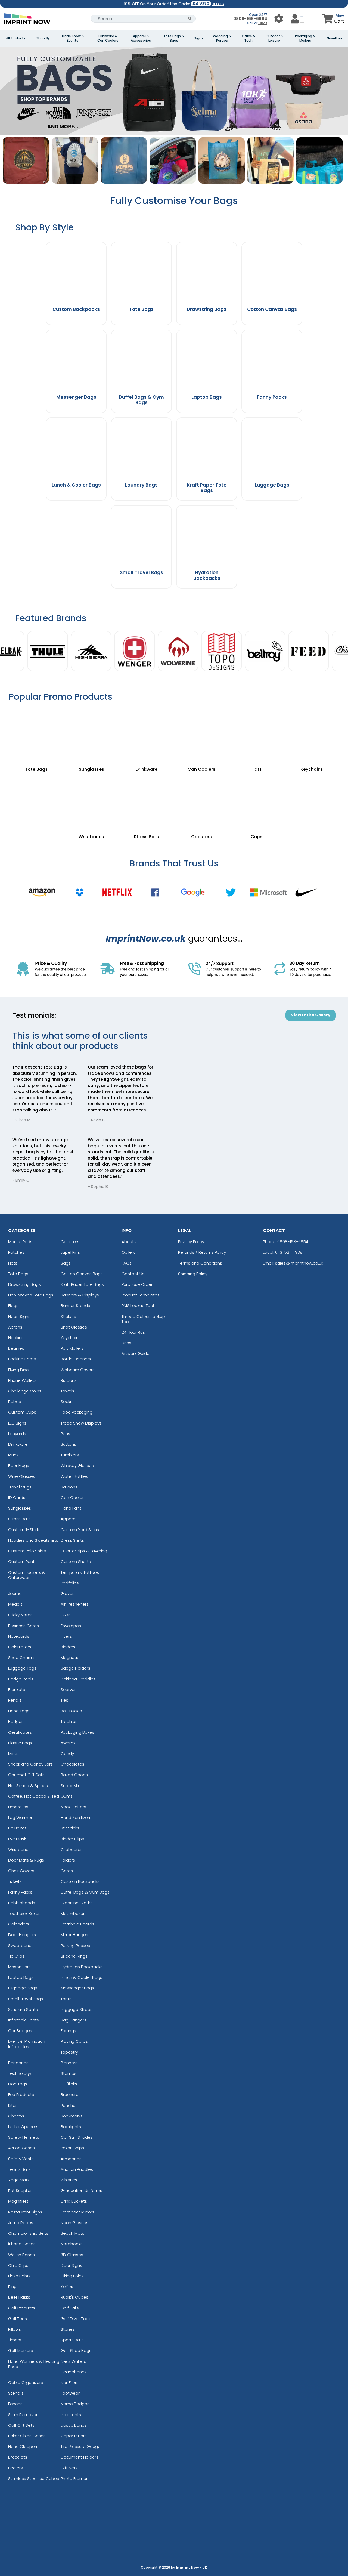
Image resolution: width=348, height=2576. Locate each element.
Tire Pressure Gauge (81, 2446)
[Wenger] (135, 652)
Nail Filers (70, 2383)
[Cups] (257, 801)
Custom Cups (22, 1412)
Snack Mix (70, 1786)
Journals (16, 1594)
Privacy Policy (191, 1242)
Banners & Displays (80, 1295)
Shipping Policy (193, 1274)
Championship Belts (28, 2233)
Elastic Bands (74, 2425)
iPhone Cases (22, 2244)
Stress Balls (19, 1519)
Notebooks (72, 2244)
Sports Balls (72, 2340)
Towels (67, 1391)
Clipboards (72, 1849)
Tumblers (70, 1455)
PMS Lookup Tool (138, 1306)
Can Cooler (72, 1498)
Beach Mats (72, 2233)
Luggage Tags (22, 1668)
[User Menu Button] (279, 19)
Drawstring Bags (24, 1284)
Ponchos (69, 2105)
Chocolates (72, 1764)
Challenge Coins (25, 1391)
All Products (16, 38)
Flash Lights (19, 2276)
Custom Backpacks (80, 1881)
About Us (131, 1242)
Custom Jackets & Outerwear (27, 1575)
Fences (15, 2404)
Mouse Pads (20, 1242)
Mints (13, 1753)
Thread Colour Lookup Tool (143, 1319)
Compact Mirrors (77, 2212)
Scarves (69, 1690)
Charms (16, 2116)
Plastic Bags (20, 1743)
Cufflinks (69, 2084)
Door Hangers (22, 1935)
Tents (66, 1999)
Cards (67, 1871)
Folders (68, 1860)
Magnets (69, 1657)
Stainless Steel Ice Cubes (34, 2479)
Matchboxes (73, 1913)
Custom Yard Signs (80, 1530)
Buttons (68, 1444)
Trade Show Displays (81, 1423)
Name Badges (75, 2404)
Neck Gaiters (73, 1807)
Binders (68, 1647)
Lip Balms (17, 1828)
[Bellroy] (265, 652)
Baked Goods (74, 1775)
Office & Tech (248, 38)
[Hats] (257, 734)
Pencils (15, 1700)
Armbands (71, 2159)
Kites (13, 2105)
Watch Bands (21, 2255)
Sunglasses (20, 1508)
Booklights (71, 2127)
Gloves (68, 1594)
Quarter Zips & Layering (84, 1551)
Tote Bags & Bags (174, 38)
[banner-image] (174, 50)
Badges (16, 1721)
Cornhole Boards (77, 1924)
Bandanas (18, 2063)
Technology (20, 2073)
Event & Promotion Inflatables (27, 2044)
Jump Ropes (21, 2223)
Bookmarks (72, 2116)
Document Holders (80, 2457)
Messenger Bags (77, 1988)
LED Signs (17, 1423)
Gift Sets (69, 2468)
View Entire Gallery (311, 1015)
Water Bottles (74, 1476)
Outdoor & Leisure (274, 38)
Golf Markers (21, 2350)
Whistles (69, 2180)
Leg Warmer (20, 1817)
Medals (15, 1604)
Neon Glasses (74, 2223)
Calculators (20, 1647)
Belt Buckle (71, 1711)
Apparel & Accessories (141, 38)
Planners (69, 2063)
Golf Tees (18, 2319)
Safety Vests (21, 2159)
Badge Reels (21, 1679)
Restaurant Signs (25, 2212)
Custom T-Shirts (24, 1530)
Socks (66, 1402)
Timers (15, 2340)
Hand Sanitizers (76, 1817)
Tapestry (69, 2052)
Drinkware (18, 1444)
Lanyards (17, 1434)
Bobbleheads (22, 1903)
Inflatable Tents (24, 2020)
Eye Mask (17, 1839)
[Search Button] (190, 19)
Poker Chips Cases (27, 2436)
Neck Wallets (73, 2361)
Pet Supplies (20, 2190)
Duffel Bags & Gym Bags (85, 1892)
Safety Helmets (24, 2137)
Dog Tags (18, 2084)
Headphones (74, 2372)
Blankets (17, 1690)
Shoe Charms (22, 1657)
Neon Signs (19, 1316)
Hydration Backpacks (82, 1967)
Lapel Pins (70, 1252)
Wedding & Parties (222, 38)
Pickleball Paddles (78, 1679)
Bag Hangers (74, 2020)
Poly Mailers (72, 1348)
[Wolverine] (178, 652)
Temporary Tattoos (80, 1572)
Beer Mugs (19, 1465)
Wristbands (19, 1849)
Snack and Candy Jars (30, 1764)
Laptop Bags (21, 1977)
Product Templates (141, 1295)
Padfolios (70, 1583)
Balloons (69, 1487)
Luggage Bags (23, 1988)
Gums (67, 1796)
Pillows (15, 2329)
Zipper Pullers (74, 2436)
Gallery (128, 1252)
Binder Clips (72, 1839)
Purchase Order (137, 1284)
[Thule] (48, 652)
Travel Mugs (20, 1487)
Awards (68, 1743)
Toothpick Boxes (24, 1913)
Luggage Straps (77, 2009)
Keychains (71, 1338)
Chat (263, 23)
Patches (16, 1252)
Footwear (70, 2393)
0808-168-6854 (250, 19)
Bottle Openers (76, 1359)
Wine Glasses (22, 1476)
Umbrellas (18, 1807)
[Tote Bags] (36, 734)
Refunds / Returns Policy (202, 1252)
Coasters (70, 1242)
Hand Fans (71, 1508)
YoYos (67, 2286)
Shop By (43, 38)
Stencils (16, 2393)
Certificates (20, 1732)
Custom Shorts (76, 1561)
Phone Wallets (22, 1380)
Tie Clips (16, 1956)
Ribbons (69, 1380)
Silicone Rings (74, 1956)
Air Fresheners (75, 1604)
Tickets (15, 1881)
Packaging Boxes (77, 1732)
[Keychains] (312, 734)
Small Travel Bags (26, 1999)
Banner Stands (75, 1306)
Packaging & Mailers (305, 38)
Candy (67, 1753)
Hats (13, 1263)
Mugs (13, 1455)
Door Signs (71, 2265)
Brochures (71, 2094)
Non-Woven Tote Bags (31, 1295)
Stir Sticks (70, 1828)
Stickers (68, 1316)
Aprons (15, 1327)
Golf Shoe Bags (76, 2350)
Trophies (69, 1721)
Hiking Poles (72, 2276)
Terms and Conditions (200, 1263)
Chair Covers (21, 1871)
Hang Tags (19, 1711)
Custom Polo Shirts (27, 1551)
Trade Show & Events (73, 38)
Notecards (19, 1636)
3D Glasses (72, 2255)
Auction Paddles (77, 2169)
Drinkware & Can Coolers (108, 38)
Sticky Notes (20, 1615)
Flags (13, 1306)
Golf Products (22, 2308)
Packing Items (22, 1359)
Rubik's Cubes (74, 2297)
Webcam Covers (78, 1370)
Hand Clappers (23, 2446)
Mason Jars (19, 1967)
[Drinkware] (146, 734)
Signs (199, 38)
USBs (66, 1615)
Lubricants (71, 2415)
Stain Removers (24, 2415)
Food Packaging (77, 1412)
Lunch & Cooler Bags (81, 1977)
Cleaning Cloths (77, 1903)
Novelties (335, 38)
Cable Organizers (26, 2383)
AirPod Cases (21, 2148)
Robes (15, 1402)
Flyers (66, 1636)
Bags (66, 1263)
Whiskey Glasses (77, 1465)
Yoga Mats (19, 2180)
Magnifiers (18, 2201)
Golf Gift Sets (21, 2425)
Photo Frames (74, 2479)
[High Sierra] (91, 652)
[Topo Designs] (222, 652)
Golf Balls (70, 2308)
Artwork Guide (136, 1353)
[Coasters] (202, 801)
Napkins (16, 1338)
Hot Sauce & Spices (28, 1786)
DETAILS (218, 4)
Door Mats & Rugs (26, 1860)
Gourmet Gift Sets (26, 1775)
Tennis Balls (19, 2169)
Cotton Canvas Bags (82, 1274)
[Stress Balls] (146, 801)
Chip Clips (18, 2265)
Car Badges (20, 2031)
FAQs (127, 1263)
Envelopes (71, 1626)
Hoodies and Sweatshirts (33, 1540)
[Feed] (309, 652)
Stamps (69, 2073)
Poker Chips (72, 2148)
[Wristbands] (91, 801)
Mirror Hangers (75, 1935)
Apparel (69, 1519)
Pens (65, 1434)
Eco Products (21, 2094)
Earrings (68, 2031)
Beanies (16, 1348)
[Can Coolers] (202, 734)
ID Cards (17, 1498)
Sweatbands (21, 1945)
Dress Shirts (72, 1540)
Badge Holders (75, 1668)
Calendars (19, 1924)
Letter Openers (23, 2127)
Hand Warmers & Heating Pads (34, 2364)
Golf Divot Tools (76, 2319)
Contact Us (133, 1274)
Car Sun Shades (77, 2137)
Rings (13, 2286)
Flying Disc (18, 1370)
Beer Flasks (19, 2297)
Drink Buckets (74, 2201)
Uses (126, 1343)
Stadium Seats (23, 2009)
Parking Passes (75, 1945)
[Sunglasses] (91, 734)
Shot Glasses (74, 1327)
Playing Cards (74, 2041)
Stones (68, 2329)
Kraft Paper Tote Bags (82, 1284)
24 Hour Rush (134, 1332)
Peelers (15, 2468)
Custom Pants (22, 1561)
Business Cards (24, 1626)
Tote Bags (18, 1274)
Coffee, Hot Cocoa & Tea (34, 1796)
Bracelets (18, 2457)
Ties (64, 1700)
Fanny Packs (20, 1892)
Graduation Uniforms (81, 2190)
